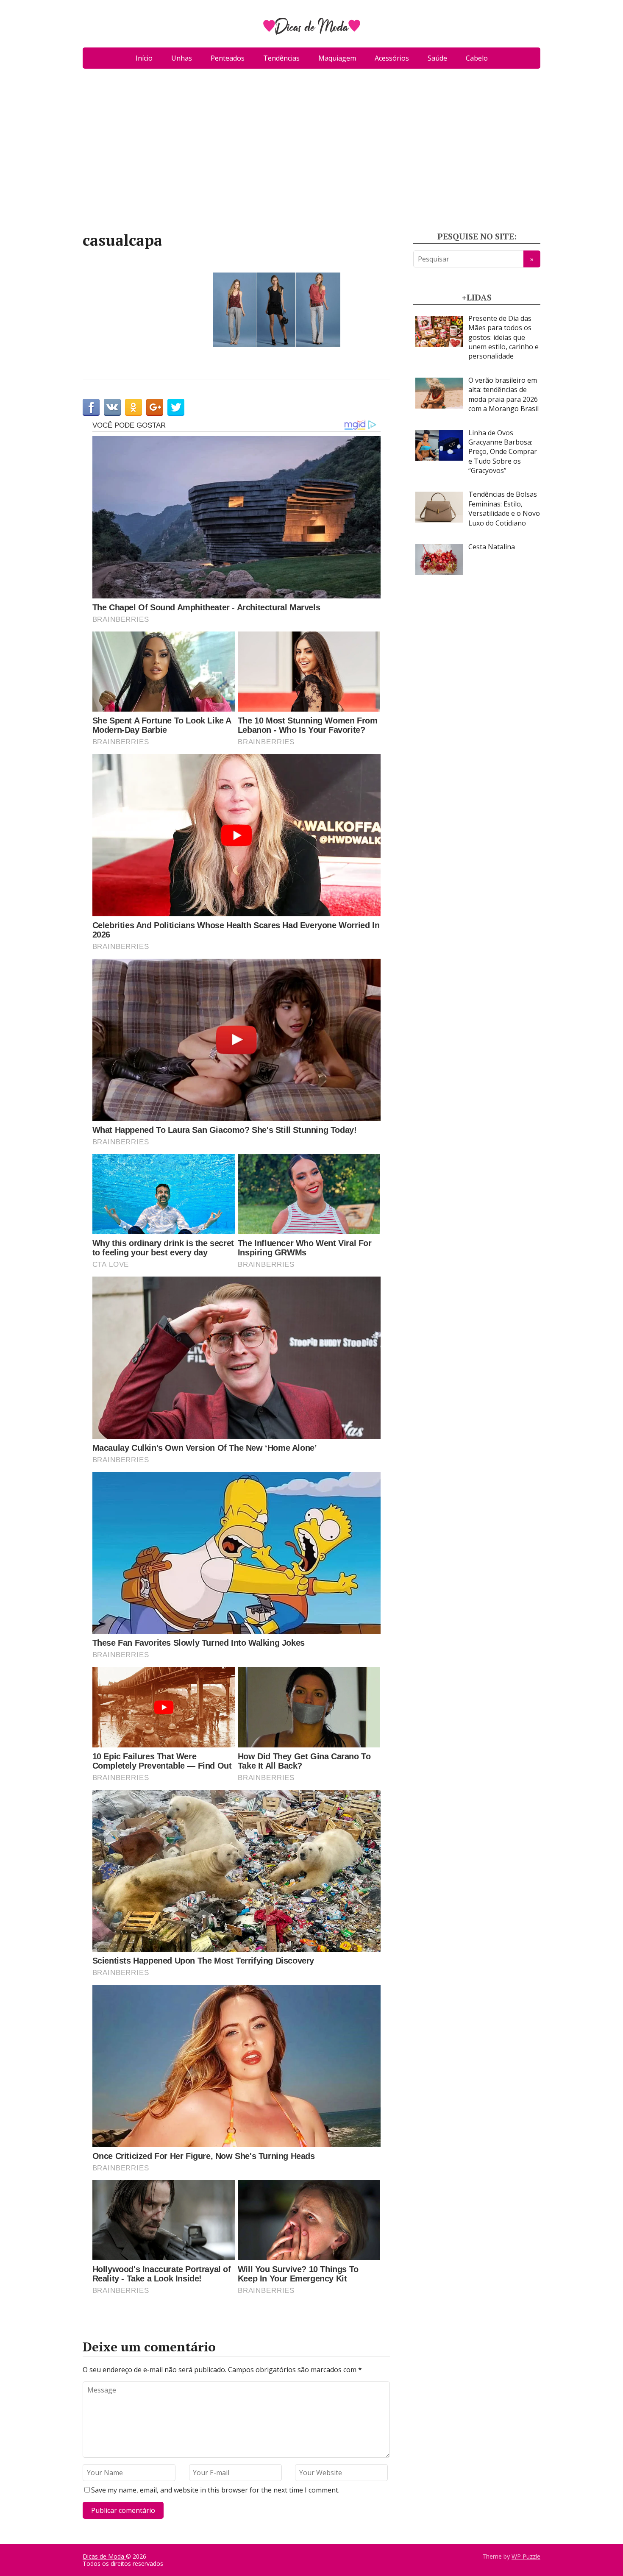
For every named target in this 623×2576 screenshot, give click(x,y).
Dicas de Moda (104, 2556)
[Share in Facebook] (91, 407)
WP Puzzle (526, 2556)
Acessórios (392, 58)
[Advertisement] (311, 153)
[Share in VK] (112, 407)
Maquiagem (337, 58)
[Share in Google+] (155, 407)
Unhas (182, 58)
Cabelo (477, 58)
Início (144, 58)
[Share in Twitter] (176, 407)
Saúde (437, 58)
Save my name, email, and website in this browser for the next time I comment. (215, 2490)
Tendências (281, 58)
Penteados (228, 58)
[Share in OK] (133, 407)
